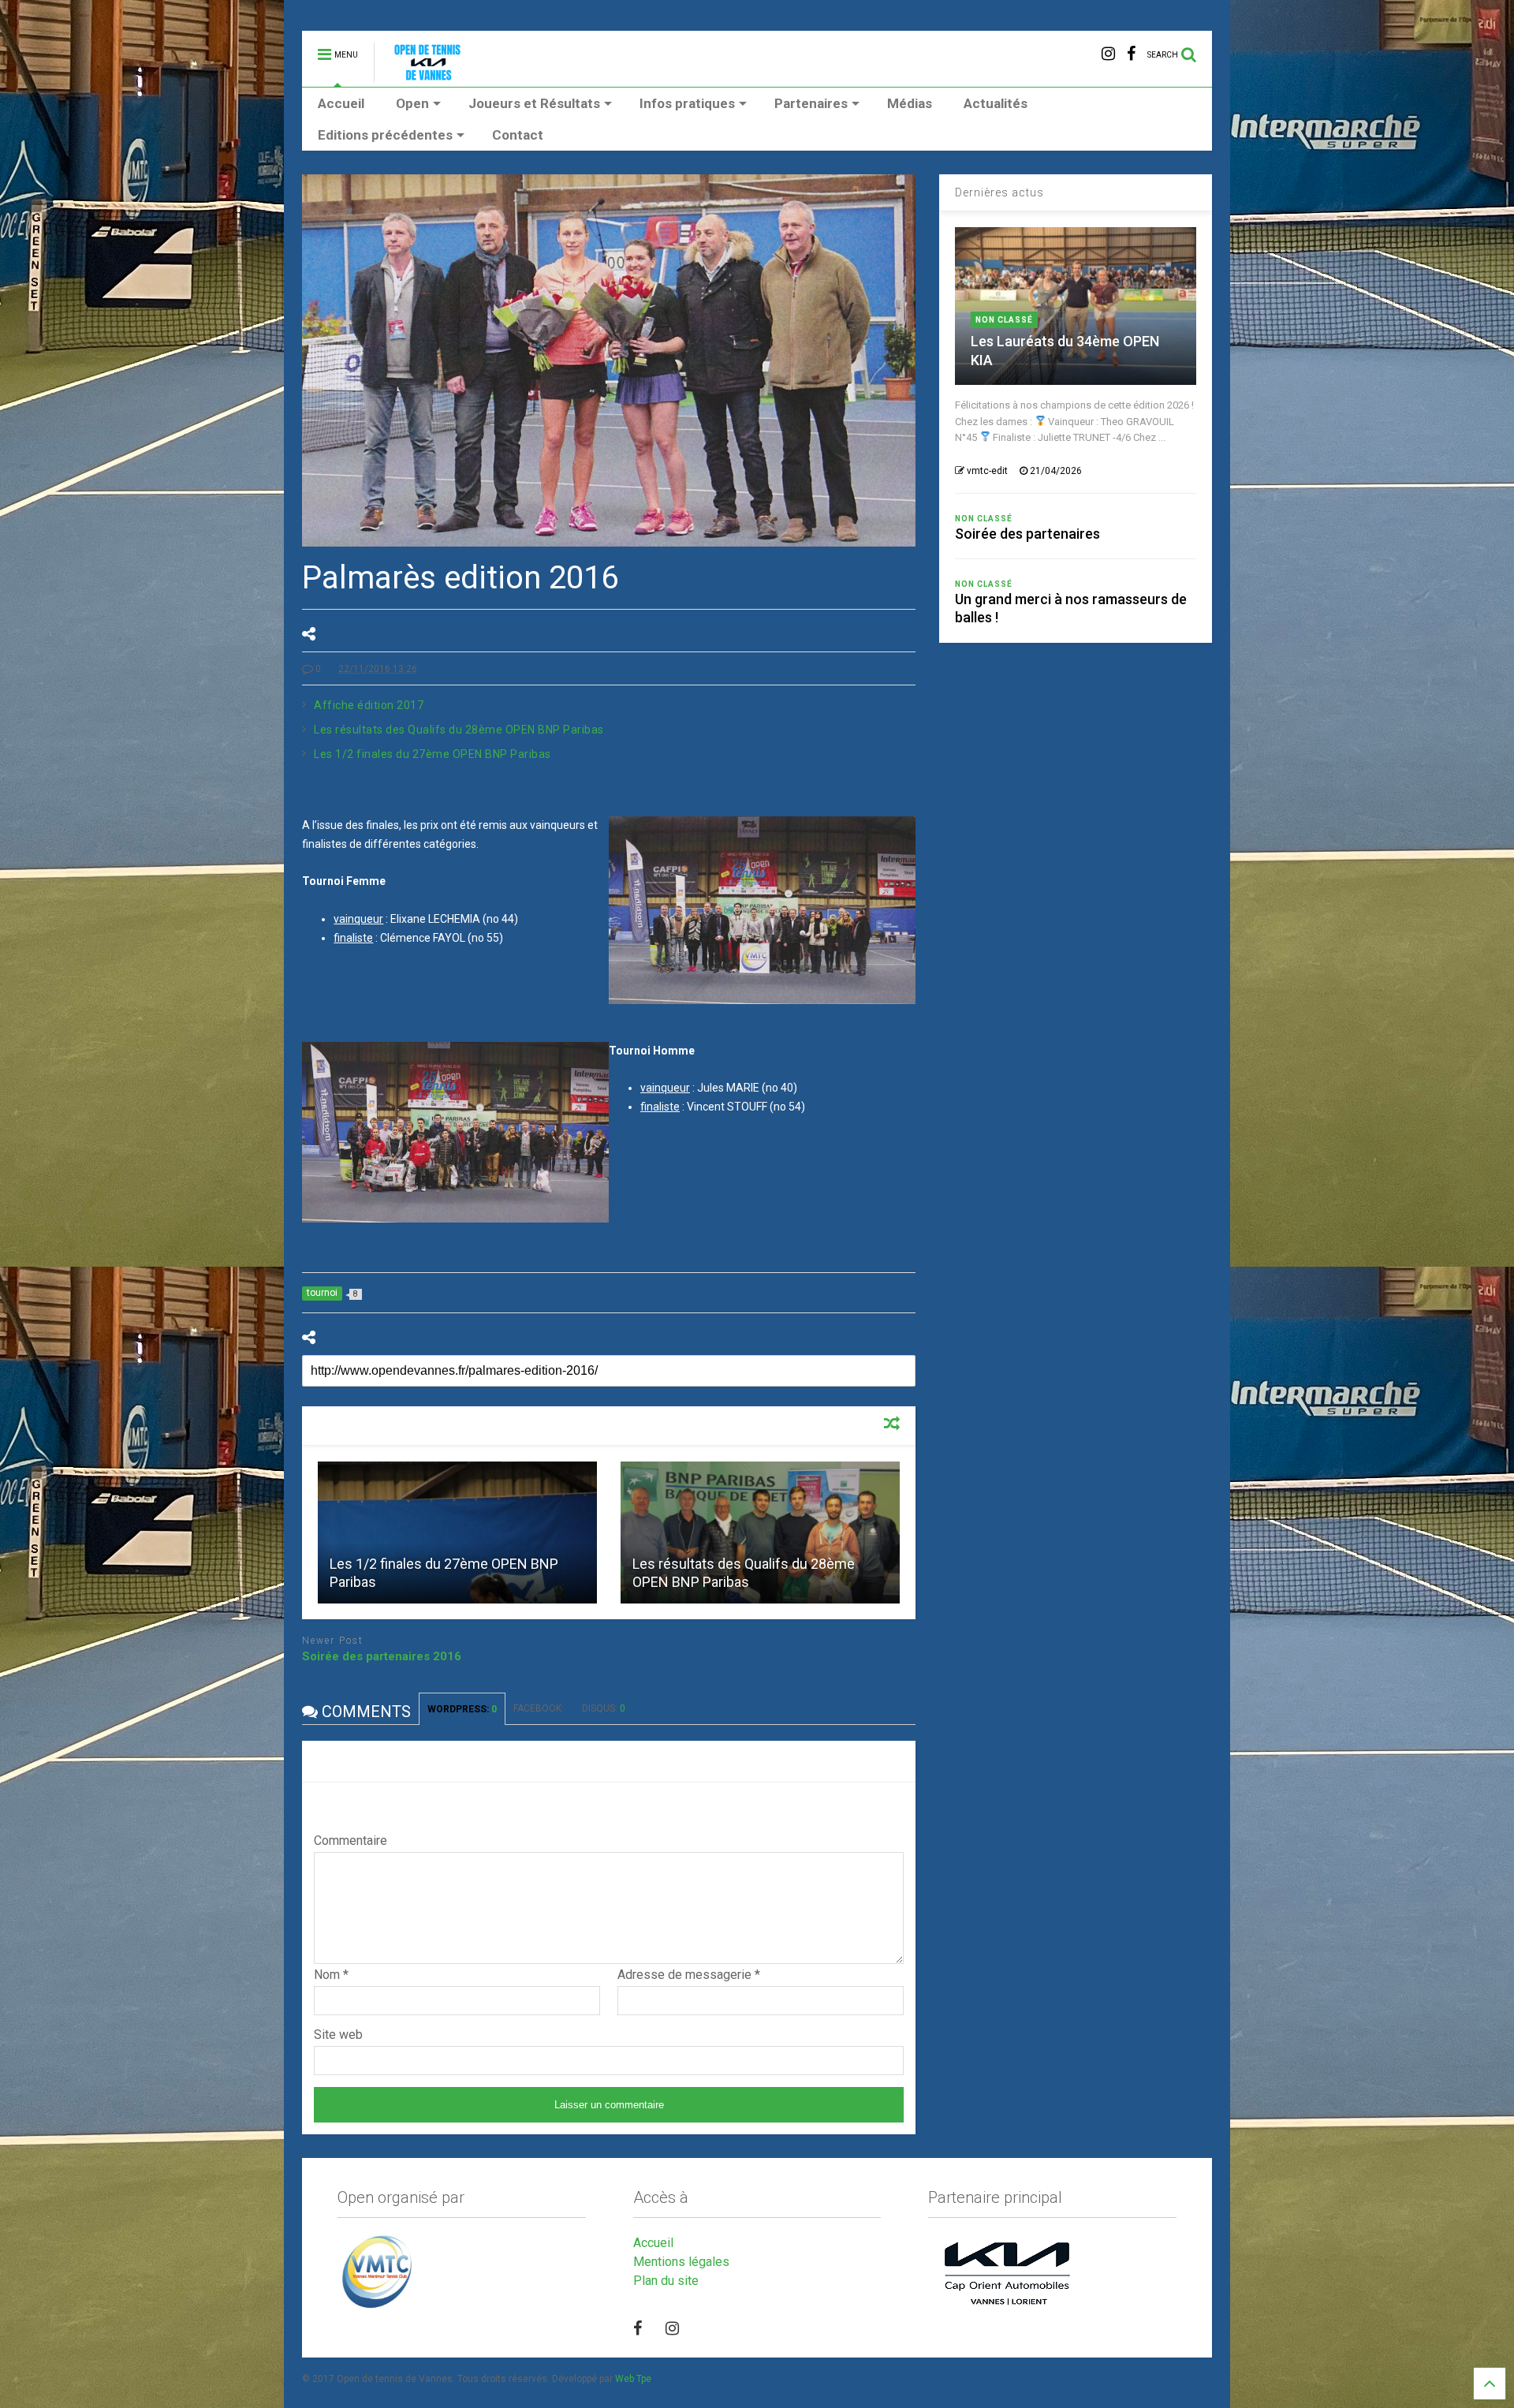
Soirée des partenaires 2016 (382, 1656)
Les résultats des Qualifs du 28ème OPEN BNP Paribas (459, 730)
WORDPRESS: (462, 1709)
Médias (910, 103)
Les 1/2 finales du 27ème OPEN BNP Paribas (433, 754)
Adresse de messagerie (689, 1975)
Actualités (996, 103)
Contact (518, 135)
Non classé (1004, 320)
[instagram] (1108, 54)
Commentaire (351, 1841)
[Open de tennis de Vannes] (441, 75)
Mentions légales (681, 2262)
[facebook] (1131, 54)
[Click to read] (457, 1533)
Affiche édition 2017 (369, 705)
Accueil (341, 103)
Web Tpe (633, 2379)
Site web (338, 2035)
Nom (331, 1975)
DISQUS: (604, 1708)
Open (412, 103)
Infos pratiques (687, 103)
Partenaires (811, 103)
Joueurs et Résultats (534, 103)
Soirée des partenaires (1027, 534)
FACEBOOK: (540, 1708)
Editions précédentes (385, 135)
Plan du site (666, 2281)
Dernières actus (999, 192)
